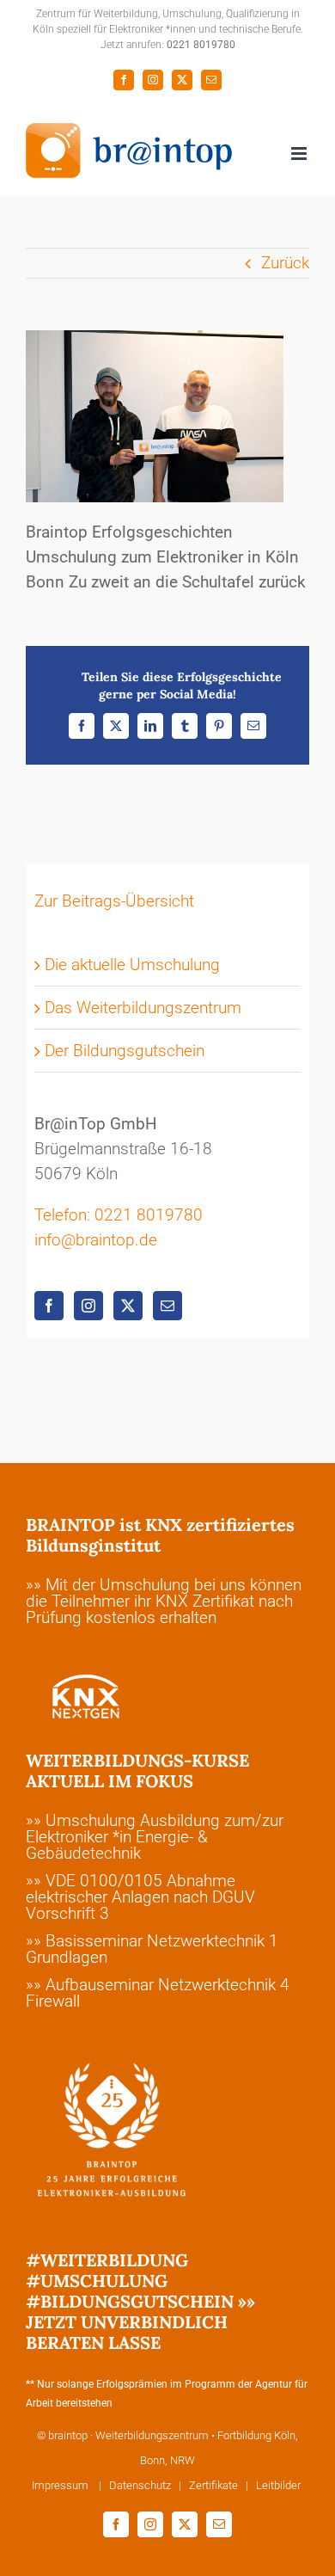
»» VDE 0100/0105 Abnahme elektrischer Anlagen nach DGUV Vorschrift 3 (140, 1897)
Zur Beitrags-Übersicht (114, 901)
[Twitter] (128, 1306)
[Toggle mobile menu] (300, 154)
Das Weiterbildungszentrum (143, 1008)
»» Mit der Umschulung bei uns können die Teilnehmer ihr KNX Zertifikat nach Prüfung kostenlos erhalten (164, 1601)
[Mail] (167, 1306)
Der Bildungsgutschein (125, 1051)
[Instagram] (88, 1306)
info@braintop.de (96, 1240)
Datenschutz (140, 2485)
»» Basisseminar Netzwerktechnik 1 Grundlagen (152, 1949)
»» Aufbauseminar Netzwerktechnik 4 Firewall (158, 1993)
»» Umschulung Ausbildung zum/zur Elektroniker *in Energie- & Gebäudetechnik (155, 1837)
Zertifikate (213, 2485)
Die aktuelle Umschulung (132, 965)
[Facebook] (49, 1306)
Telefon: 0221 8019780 (119, 1215)
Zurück (285, 263)
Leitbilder (278, 2485)
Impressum (61, 2485)
